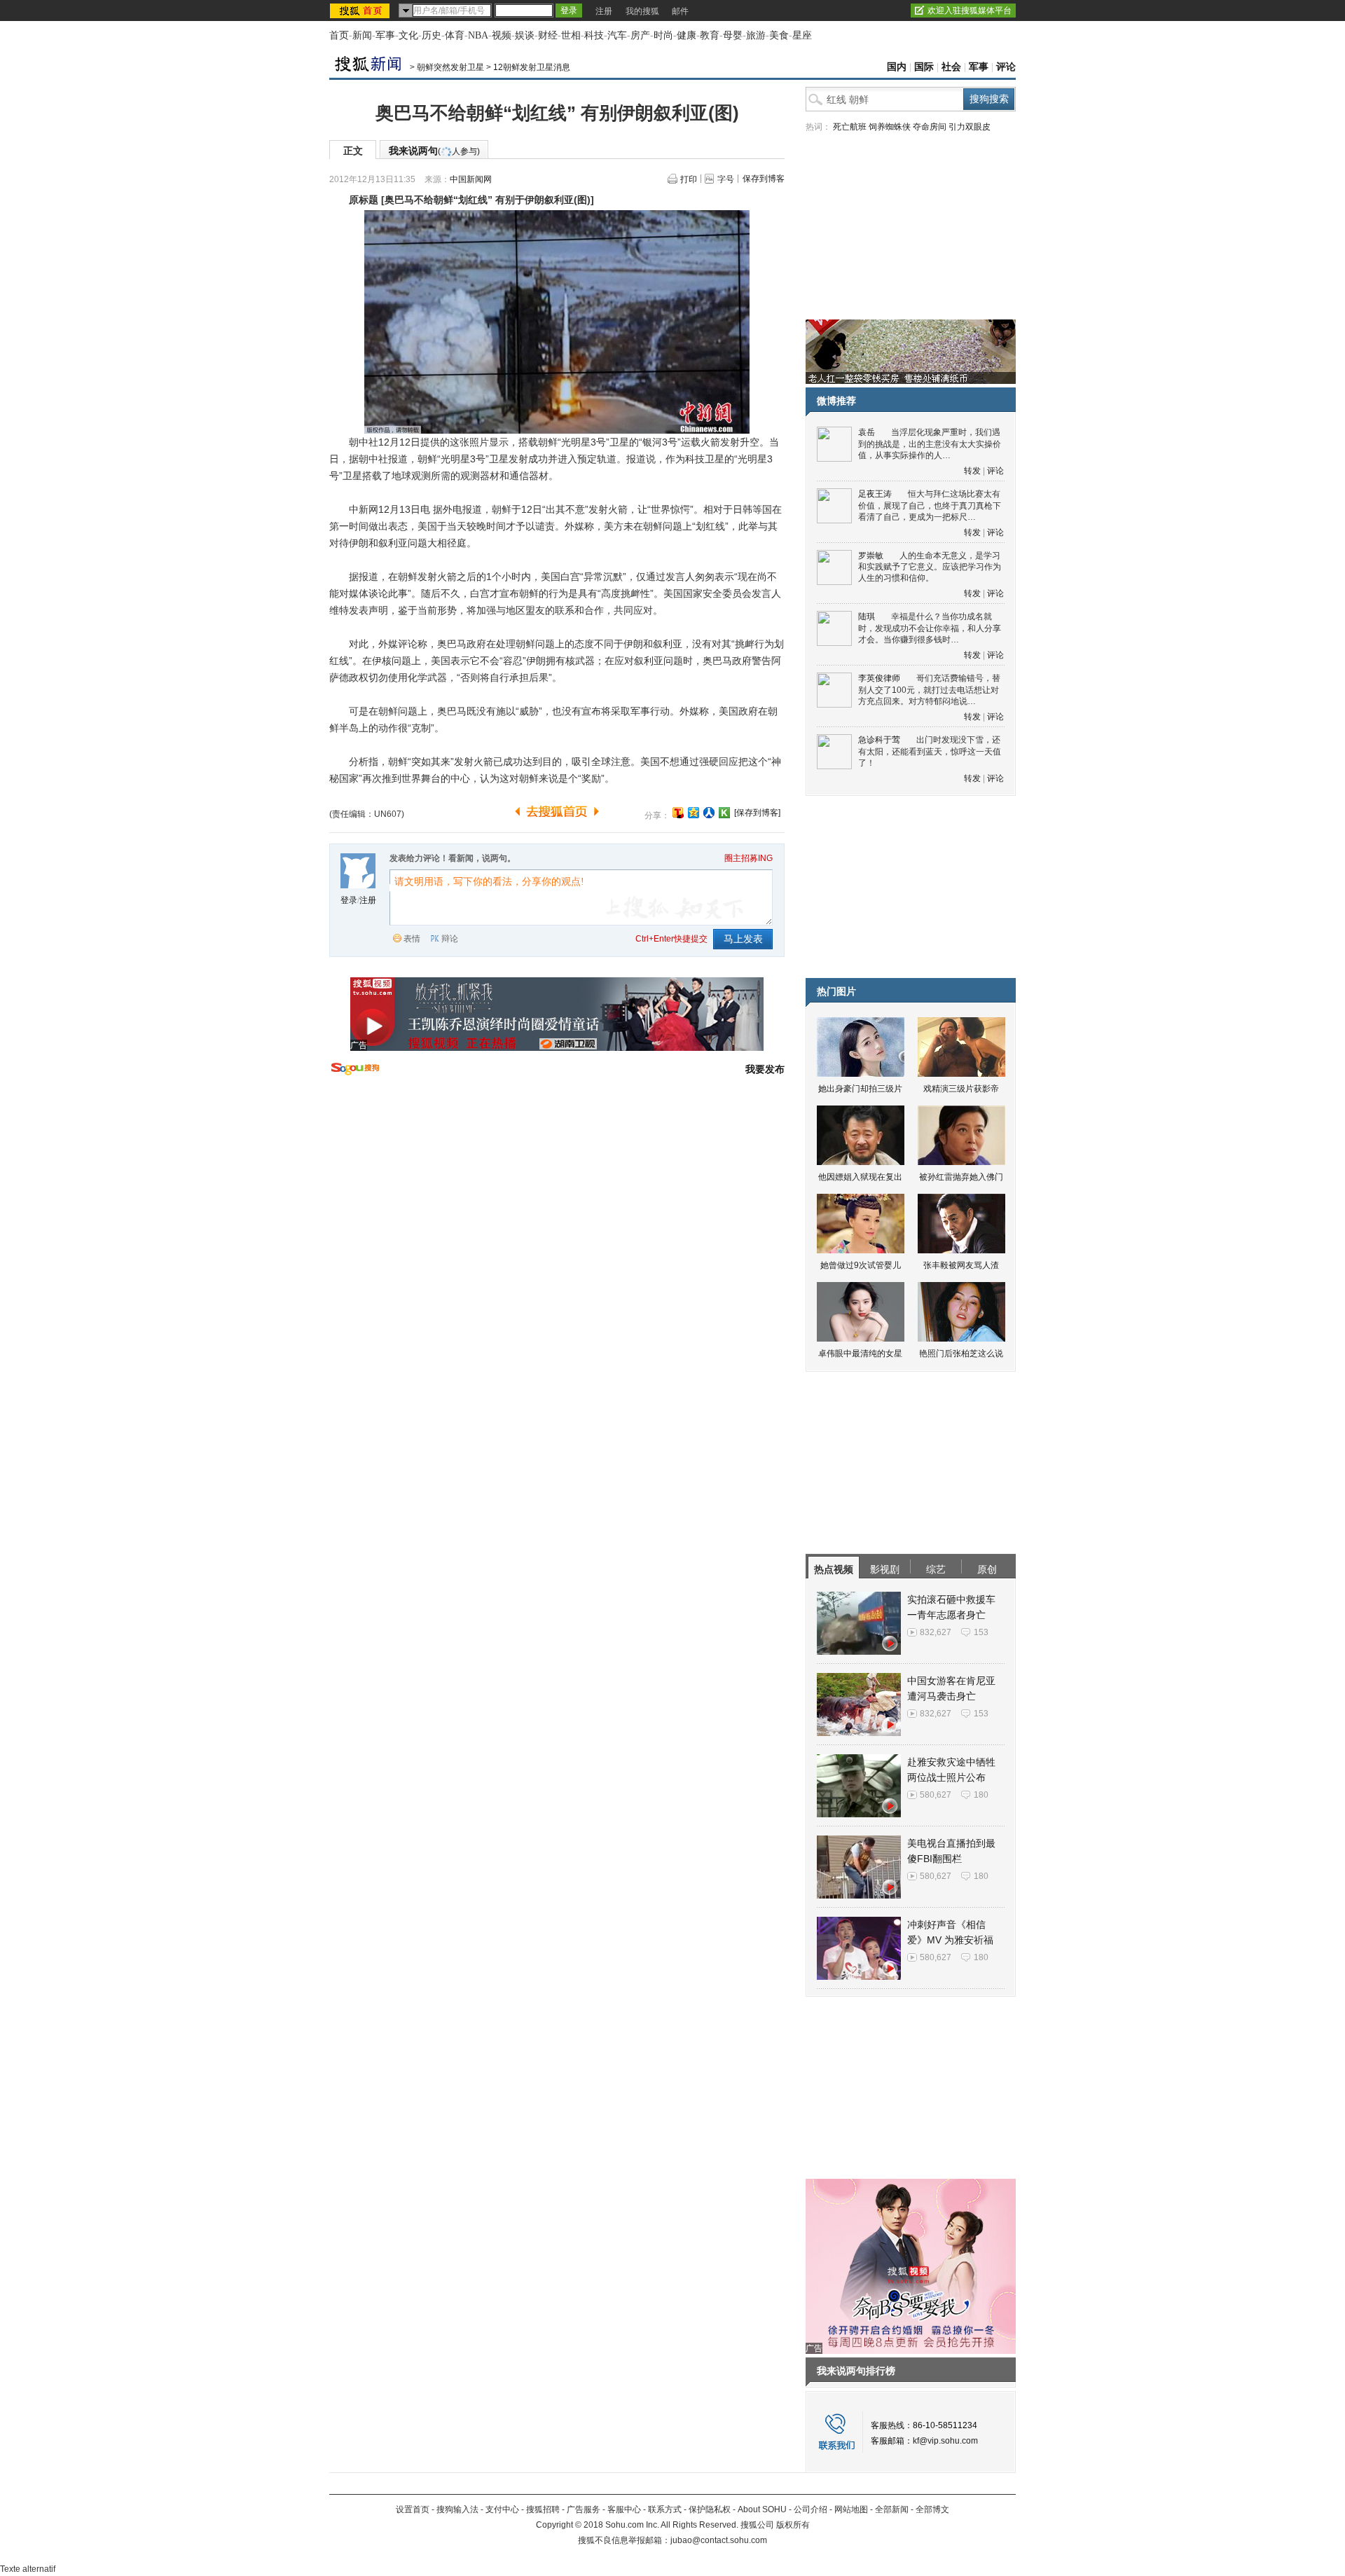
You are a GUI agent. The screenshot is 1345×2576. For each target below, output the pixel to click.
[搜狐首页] (361, 11)
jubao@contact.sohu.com (719, 2540)
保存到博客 (764, 179)
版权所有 (793, 2525)
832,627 (936, 1632)
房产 (640, 35)
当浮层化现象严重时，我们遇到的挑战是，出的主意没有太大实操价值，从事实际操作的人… (930, 444)
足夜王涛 (875, 494)
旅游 (756, 35)
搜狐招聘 (543, 2509)
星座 (802, 35)
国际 (924, 67)
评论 (1006, 67)
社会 (951, 67)
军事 (385, 35)
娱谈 (525, 35)
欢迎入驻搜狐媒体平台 (970, 11)
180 (981, 1795)
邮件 (680, 11)
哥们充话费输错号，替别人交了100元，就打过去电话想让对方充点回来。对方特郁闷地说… (929, 690)
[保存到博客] (757, 813)
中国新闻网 (471, 179)
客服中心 (624, 2509)
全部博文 (932, 2509)
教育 (710, 35)
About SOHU (762, 2509)
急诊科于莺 (879, 740)
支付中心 (502, 2509)
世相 (571, 35)
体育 (455, 35)
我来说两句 (434, 151)
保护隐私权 (710, 2509)
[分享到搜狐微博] (678, 813)
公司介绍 (811, 2509)
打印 (689, 179)
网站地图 (851, 2509)
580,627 (936, 1795)
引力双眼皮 (970, 127)
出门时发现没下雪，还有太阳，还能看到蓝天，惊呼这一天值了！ (930, 751)
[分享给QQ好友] (694, 813)
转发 (972, 471)
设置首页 (413, 2509)
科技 (594, 35)
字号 (726, 179)
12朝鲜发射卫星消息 (532, 67)
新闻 (362, 35)
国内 (897, 67)
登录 (349, 900)
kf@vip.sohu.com (945, 2441)
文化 (408, 35)
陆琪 (867, 617)
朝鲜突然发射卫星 (450, 67)
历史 (432, 35)
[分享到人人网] (709, 813)
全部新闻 (892, 2509)
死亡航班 (850, 127)
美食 (779, 35)
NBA (478, 35)
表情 (412, 939)
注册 (604, 11)
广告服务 (584, 2509)
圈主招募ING (749, 858)
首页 (339, 35)
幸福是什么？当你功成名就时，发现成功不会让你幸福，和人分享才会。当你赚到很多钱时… (930, 628)
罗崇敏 (871, 556)
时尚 (663, 35)
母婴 (733, 35)
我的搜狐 (642, 11)
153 (981, 1632)
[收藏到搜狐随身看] (724, 813)
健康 (687, 35)
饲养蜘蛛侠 (890, 127)
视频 (502, 35)
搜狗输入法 (457, 2509)
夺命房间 (930, 127)
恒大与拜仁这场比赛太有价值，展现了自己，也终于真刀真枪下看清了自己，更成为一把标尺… (930, 505)
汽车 (617, 35)
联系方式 (665, 2509)
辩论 (450, 939)
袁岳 (867, 432)
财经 (548, 35)
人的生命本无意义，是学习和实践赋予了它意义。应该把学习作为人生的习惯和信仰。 (930, 567)
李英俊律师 (879, 678)
